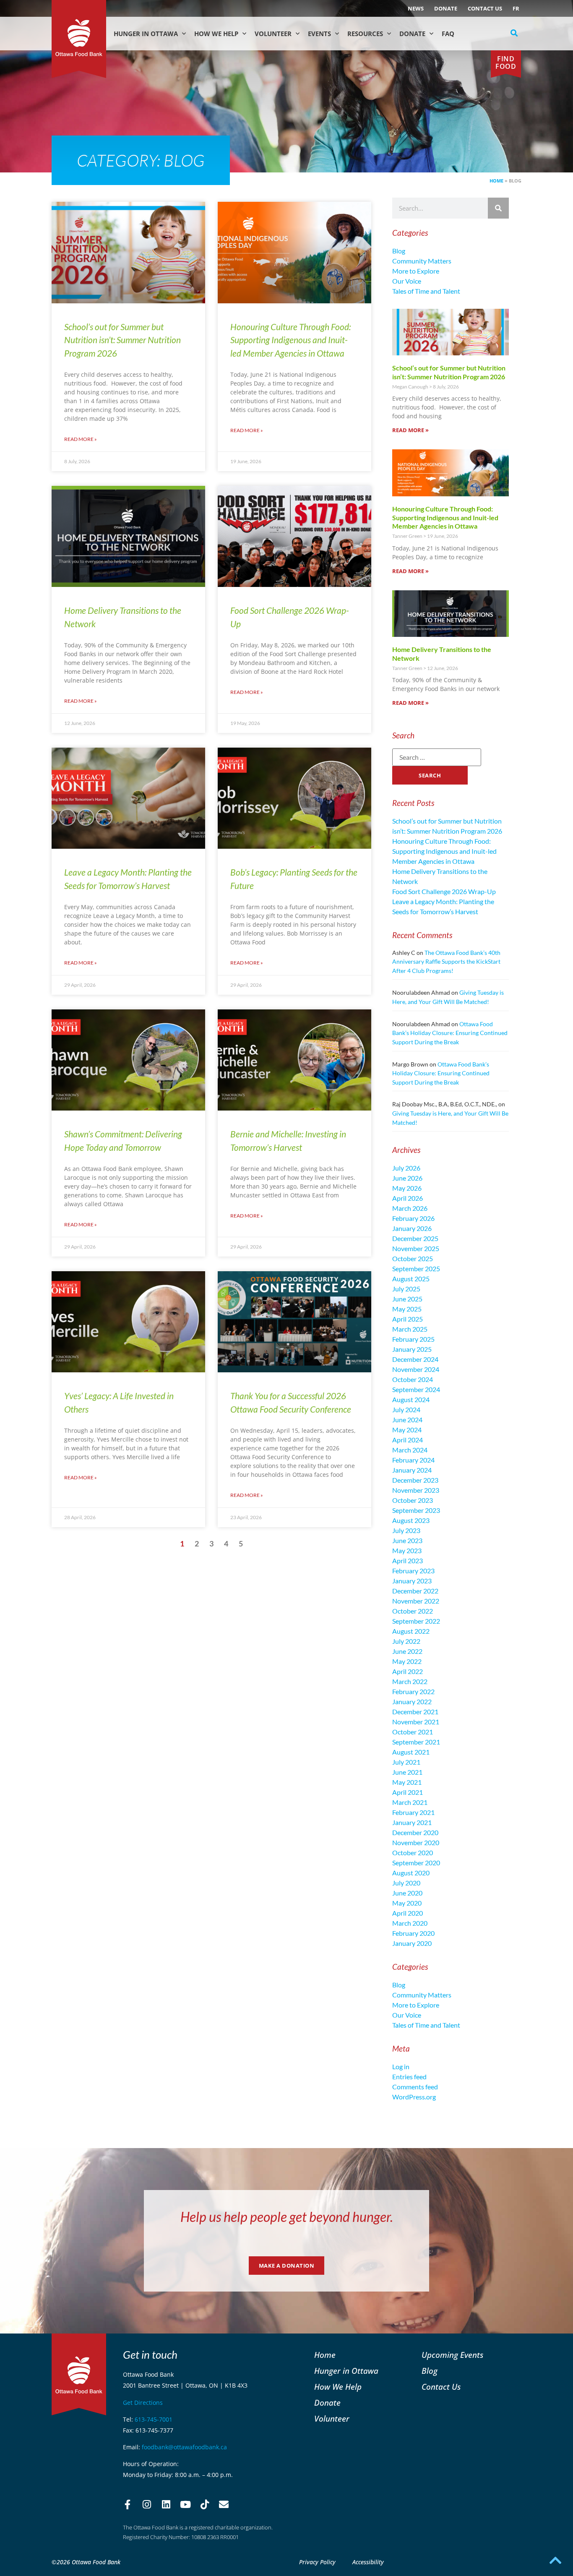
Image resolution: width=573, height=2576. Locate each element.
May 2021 (407, 1782)
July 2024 (406, 1409)
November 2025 (416, 1248)
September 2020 (416, 1863)
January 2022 (412, 1701)
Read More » (81, 439)
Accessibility (368, 2562)
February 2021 (413, 1812)
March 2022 (410, 1681)
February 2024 (413, 1460)
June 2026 (407, 1178)
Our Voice (407, 281)
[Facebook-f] (128, 2505)
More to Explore (416, 271)
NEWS (416, 8)
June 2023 (407, 1540)
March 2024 (410, 1450)
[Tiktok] (205, 2505)
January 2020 (412, 1943)
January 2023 (412, 1581)
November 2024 (416, 1369)
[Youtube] (185, 2505)
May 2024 (407, 1430)
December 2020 (415, 1832)
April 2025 (408, 1319)
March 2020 (410, 1923)
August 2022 (411, 1631)
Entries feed (409, 2077)
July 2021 (406, 1762)
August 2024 (411, 1399)
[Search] (498, 208)
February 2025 (413, 1339)
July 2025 (406, 1289)
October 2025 (413, 1258)
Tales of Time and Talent (426, 291)
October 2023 (413, 1500)
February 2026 (413, 1218)
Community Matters (422, 261)
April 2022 (408, 1671)
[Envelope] (224, 2505)
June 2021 (407, 1772)
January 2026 (412, 1228)
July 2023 (406, 1530)
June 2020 (407, 1893)
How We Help (216, 34)
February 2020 (413, 1933)
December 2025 (415, 1238)
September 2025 (416, 1268)
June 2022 (407, 1651)
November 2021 (416, 1722)
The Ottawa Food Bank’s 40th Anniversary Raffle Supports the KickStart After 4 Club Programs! (446, 962)
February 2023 (413, 1571)
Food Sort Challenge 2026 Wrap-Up (444, 891)
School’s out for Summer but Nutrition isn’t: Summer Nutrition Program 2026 (122, 340)
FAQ (448, 34)
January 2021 (412, 1822)
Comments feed (415, 2087)
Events (319, 34)
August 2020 (411, 1873)
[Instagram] (147, 2505)
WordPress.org (414, 2097)
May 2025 (407, 1309)
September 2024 (416, 1389)
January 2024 (412, 1470)
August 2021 (411, 1752)
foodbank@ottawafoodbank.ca (184, 2447)
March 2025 (410, 1329)
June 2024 (407, 1420)
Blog (399, 251)
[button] (514, 33)
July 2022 (406, 1641)
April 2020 (408, 1913)
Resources (365, 34)
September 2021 (416, 1742)
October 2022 (413, 1611)
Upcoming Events (452, 2355)
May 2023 (407, 1550)
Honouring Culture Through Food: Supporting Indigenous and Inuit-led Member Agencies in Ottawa (290, 340)
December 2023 (415, 1480)
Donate (446, 8)
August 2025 (411, 1279)
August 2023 (411, 1520)
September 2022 (416, 1621)
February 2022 (413, 1691)
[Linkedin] (166, 2505)
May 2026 (407, 1188)
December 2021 (415, 1712)
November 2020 (416, 1842)
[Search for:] (437, 757)
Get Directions (143, 2403)
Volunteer (273, 34)
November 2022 (416, 1601)
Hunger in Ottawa (146, 34)
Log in (401, 2066)
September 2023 (416, 1510)
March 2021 (410, 1802)
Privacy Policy (317, 2562)
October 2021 (413, 1732)
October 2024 (413, 1379)
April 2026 (408, 1198)
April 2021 (408, 1792)
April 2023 (408, 1560)
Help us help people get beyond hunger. (287, 2217)
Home (496, 181)
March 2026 (410, 1208)
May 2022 (407, 1661)
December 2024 (415, 1359)
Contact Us (485, 8)
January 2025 (412, 1349)
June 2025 (407, 1299)
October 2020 (413, 1852)
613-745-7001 (154, 2419)
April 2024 (408, 1440)
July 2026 (406, 1168)
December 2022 (415, 1591)
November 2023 (416, 1490)
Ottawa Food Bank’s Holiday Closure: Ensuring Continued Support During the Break (450, 1033)
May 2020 (407, 1903)
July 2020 (406, 1883)
